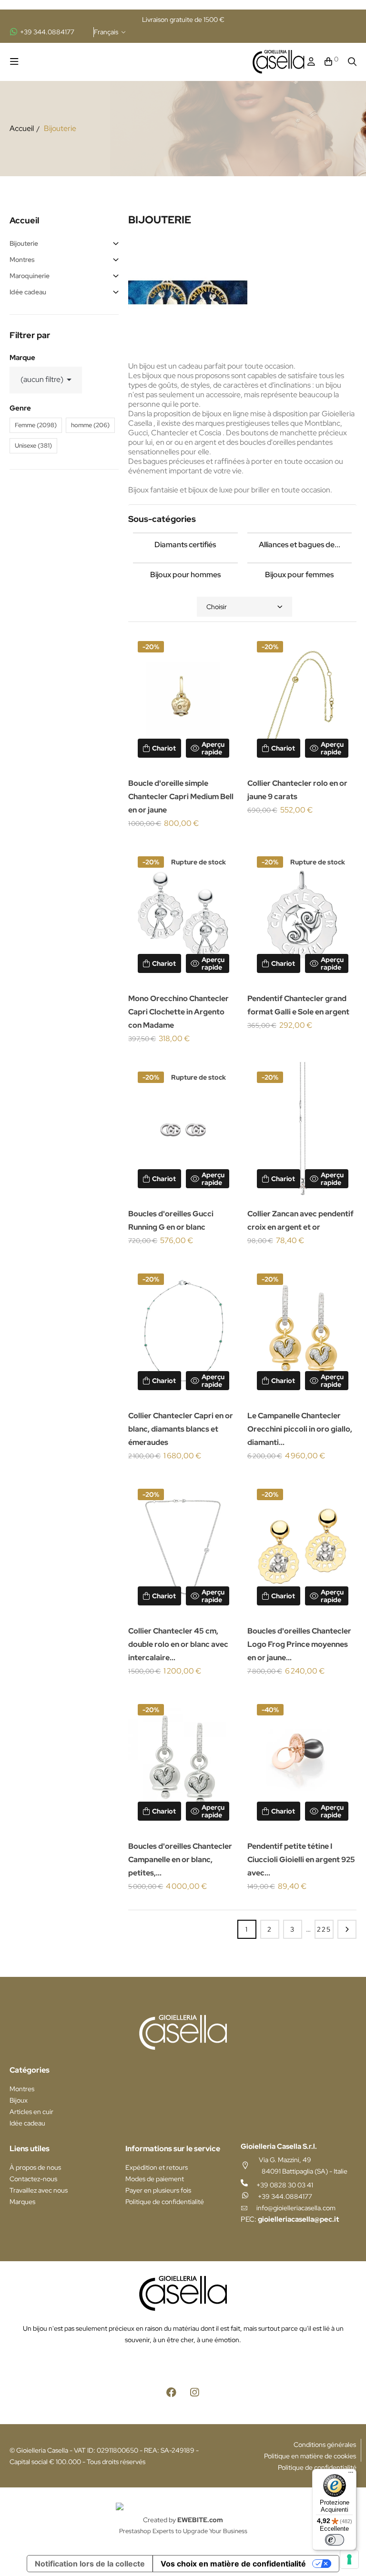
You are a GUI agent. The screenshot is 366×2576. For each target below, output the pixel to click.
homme (90, 425)
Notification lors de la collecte (90, 2564)
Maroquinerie (30, 276)
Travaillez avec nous (39, 2190)
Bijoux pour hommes (185, 575)
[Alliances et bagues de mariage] (300, 533)
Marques (22, 2202)
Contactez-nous (33, 2179)
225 (324, 1929)
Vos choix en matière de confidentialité (233, 2564)
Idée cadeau (28, 292)
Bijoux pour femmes (299, 575)
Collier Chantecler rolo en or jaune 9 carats (297, 790)
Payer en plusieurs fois (158, 2190)
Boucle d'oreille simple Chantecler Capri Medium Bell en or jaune (181, 797)
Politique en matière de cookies (310, 2456)
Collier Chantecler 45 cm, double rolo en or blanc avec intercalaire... (178, 1644)
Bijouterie (24, 243)
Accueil (24, 220)
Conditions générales (325, 2445)
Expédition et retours (157, 2167)
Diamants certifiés (185, 545)
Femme (36, 425)
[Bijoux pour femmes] (300, 563)
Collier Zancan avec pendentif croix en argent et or (300, 1220)
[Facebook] (172, 2392)
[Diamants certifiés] (185, 533)
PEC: (290, 2219)
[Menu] (351, 2475)
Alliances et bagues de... (300, 545)
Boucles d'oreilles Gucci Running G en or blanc (171, 1220)
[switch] (335, 2540)
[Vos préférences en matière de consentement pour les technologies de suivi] (349, 2559)
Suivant (347, 1929)
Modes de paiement (155, 2179)
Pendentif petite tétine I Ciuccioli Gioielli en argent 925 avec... (301, 1859)
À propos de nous (35, 2167)
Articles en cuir (31, 2112)
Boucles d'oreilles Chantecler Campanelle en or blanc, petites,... (180, 1859)
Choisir (217, 607)
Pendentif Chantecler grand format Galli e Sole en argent (298, 1005)
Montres (22, 260)
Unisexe (33, 446)
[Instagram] (195, 2392)
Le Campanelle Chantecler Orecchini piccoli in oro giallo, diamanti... (300, 1429)
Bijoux (19, 2100)
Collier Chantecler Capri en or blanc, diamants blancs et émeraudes (181, 1429)
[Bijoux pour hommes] (185, 563)
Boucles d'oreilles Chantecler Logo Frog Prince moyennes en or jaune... (299, 1644)
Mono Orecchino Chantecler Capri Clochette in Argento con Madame (178, 1012)
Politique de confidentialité (165, 2202)
